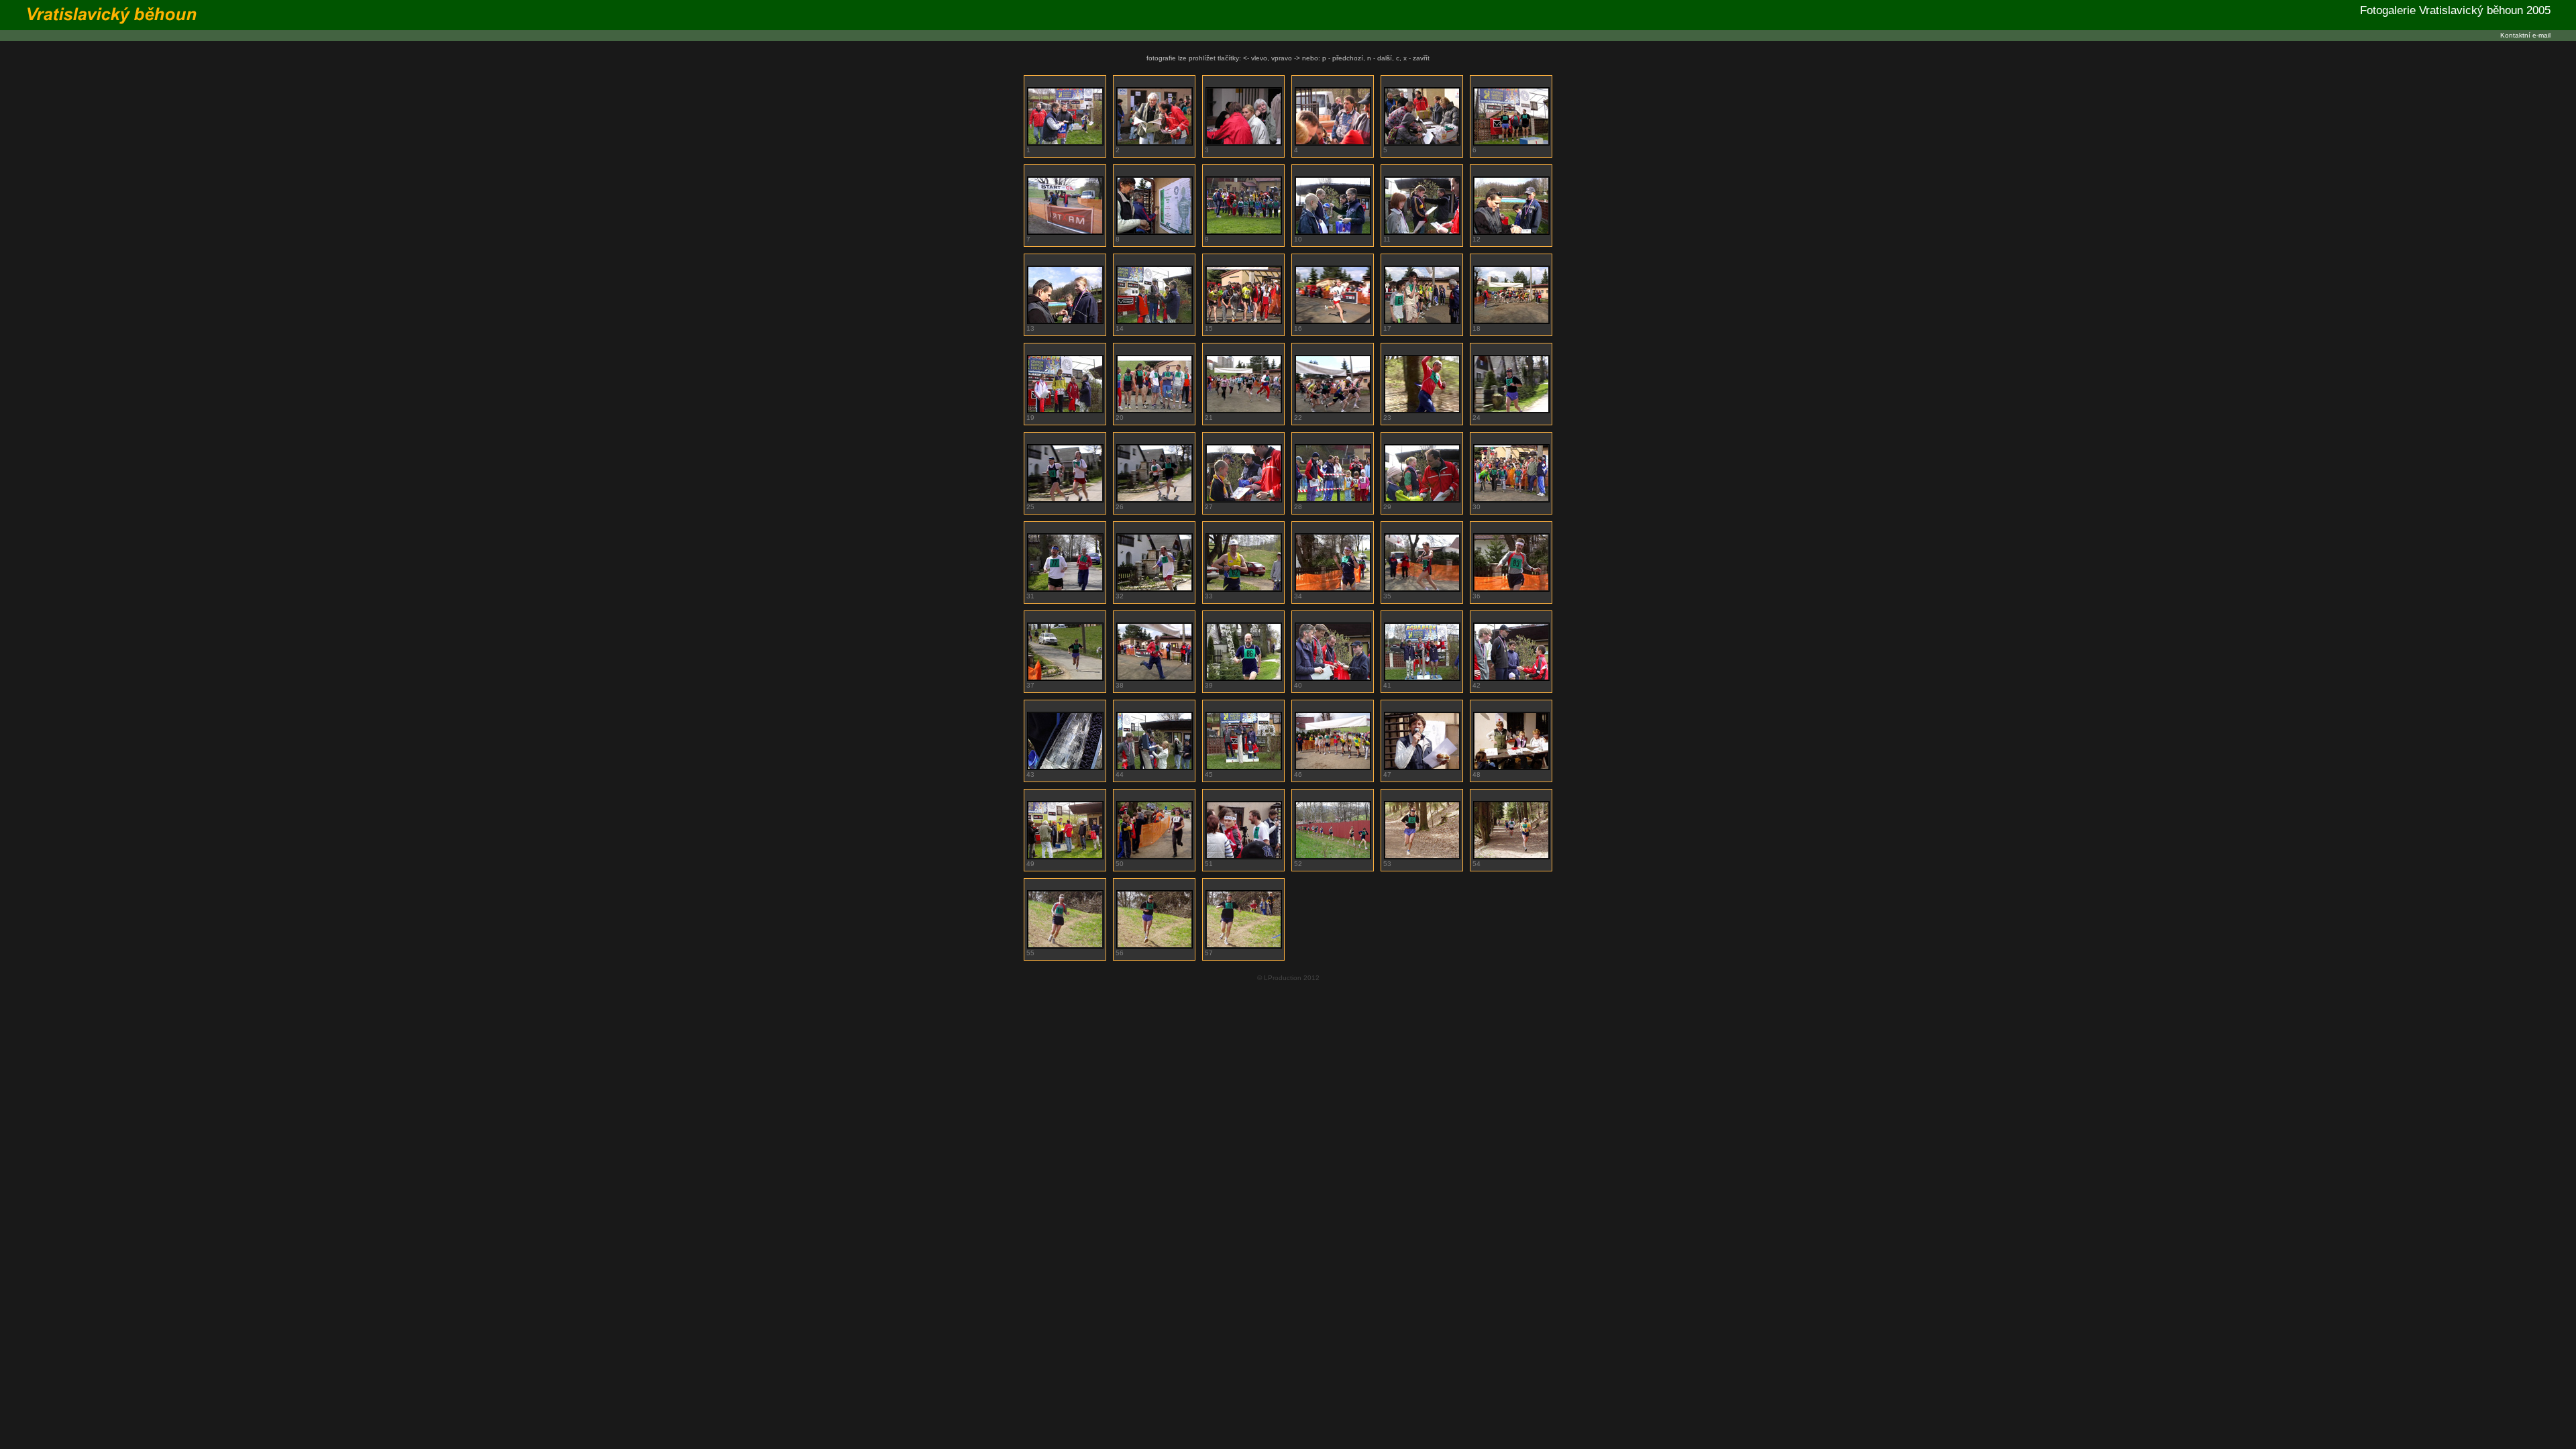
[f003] (1155, 143)
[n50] (1511, 589)
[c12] (1244, 946)
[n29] (1155, 411)
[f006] (1422, 143)
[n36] (1422, 411)
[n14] (1511, 232)
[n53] (1244, 679)
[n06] (1333, 500)
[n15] (1065, 322)
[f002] (1065, 143)
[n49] (1422, 589)
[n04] (1244, 232)
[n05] (1244, 500)
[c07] (1333, 857)
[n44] (1065, 589)
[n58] (1511, 679)
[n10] (1333, 232)
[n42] (1065, 500)
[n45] (1155, 589)
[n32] (1333, 411)
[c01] (1333, 768)
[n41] (1511, 411)
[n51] (1065, 679)
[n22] (1422, 322)
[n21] (1333, 322)
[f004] (1244, 143)
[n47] (1244, 589)
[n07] (1422, 500)
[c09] (1511, 857)
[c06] (1244, 857)
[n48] (1333, 589)
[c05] (1155, 857)
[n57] (1422, 679)
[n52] (1155, 679)
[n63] (1155, 768)
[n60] (1065, 768)
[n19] (1244, 322)
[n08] (1511, 500)
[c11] (1155, 946)
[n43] (1155, 500)
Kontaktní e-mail (2525, 35)
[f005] (1333, 143)
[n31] (1244, 411)
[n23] (1511, 322)
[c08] (1422, 857)
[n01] (1155, 232)
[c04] (1065, 857)
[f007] (1511, 143)
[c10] (1065, 946)
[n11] (1422, 232)
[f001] (1065, 232)
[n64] (1244, 768)
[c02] (1422, 768)
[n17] (1155, 322)
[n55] (1333, 679)
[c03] (1511, 768)
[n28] (1065, 411)
